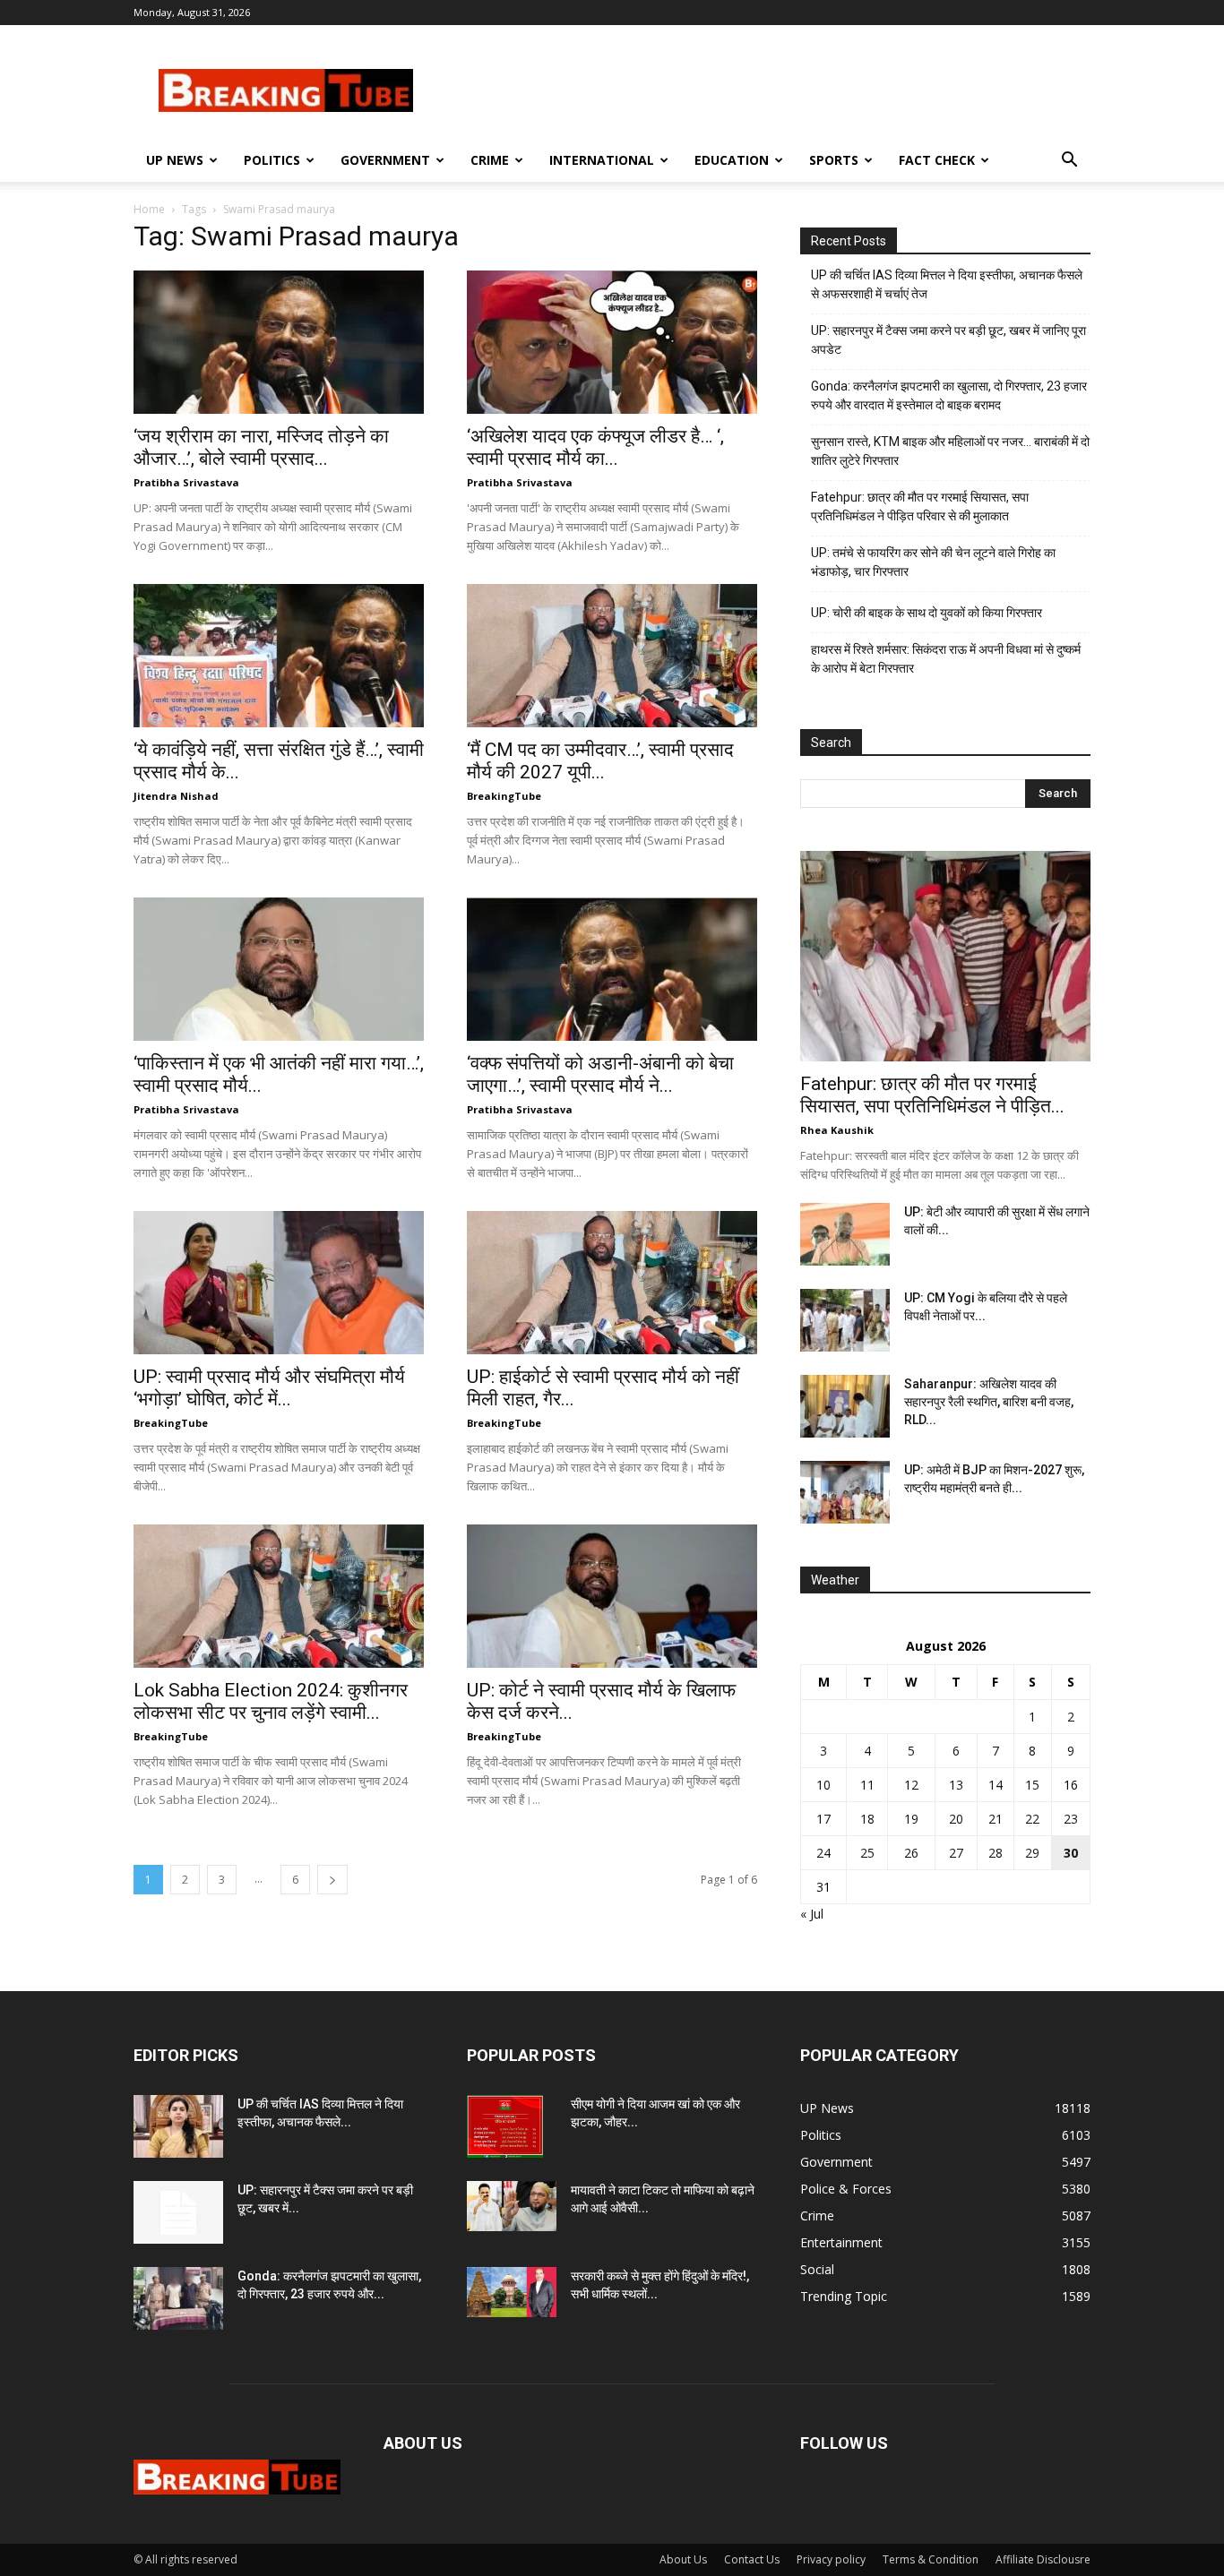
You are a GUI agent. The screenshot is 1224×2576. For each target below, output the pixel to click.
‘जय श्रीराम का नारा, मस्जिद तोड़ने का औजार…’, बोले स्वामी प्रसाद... (261, 447)
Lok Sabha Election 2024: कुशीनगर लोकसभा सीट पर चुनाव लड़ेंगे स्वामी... (271, 1701)
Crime (490, 160)
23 (1071, 1819)
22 (1032, 1819)
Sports (834, 160)
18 (867, 1819)
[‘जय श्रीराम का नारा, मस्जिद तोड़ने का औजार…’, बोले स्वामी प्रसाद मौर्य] (279, 342)
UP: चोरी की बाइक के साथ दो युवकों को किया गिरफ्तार (927, 613)
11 (867, 1785)
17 (823, 1819)
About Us (683, 2559)
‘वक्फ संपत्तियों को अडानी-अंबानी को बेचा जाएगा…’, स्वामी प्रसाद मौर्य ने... (600, 1074)
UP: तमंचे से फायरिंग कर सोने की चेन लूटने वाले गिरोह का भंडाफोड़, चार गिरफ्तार (933, 562)
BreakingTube (504, 796)
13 (956, 1785)
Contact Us (752, 2559)
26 (911, 1853)
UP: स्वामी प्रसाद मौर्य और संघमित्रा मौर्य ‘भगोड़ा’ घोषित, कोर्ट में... (269, 1388)
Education (732, 160)
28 (996, 1853)
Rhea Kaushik (837, 1130)
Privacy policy (831, 2559)
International (602, 160)
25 (867, 1853)
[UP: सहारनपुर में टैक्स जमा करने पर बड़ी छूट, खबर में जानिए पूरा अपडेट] (178, 2212)
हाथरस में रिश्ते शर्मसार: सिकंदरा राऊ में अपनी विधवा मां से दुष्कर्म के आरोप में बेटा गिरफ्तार (946, 659)
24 (823, 1853)
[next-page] (332, 1880)
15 (1032, 1785)
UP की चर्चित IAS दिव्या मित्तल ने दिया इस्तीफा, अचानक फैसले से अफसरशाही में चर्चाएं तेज (947, 284)
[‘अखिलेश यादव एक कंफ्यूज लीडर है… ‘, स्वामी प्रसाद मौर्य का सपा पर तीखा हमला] (612, 342)
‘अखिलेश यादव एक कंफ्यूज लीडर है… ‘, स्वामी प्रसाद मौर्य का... (595, 447)
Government (385, 160)
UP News (175, 160)
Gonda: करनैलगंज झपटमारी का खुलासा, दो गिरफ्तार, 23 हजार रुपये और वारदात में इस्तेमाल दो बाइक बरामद (949, 395)
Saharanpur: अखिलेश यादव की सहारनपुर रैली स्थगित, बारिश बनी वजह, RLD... (989, 1402)
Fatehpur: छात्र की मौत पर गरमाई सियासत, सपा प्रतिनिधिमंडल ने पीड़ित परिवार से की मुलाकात (920, 507)
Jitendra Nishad (176, 796)
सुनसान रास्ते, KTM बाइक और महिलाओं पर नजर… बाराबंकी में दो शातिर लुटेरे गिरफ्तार (950, 451)
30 (1071, 1853)
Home (149, 209)
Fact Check (937, 160)
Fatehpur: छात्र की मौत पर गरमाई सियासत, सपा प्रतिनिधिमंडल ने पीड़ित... (932, 1095)
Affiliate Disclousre (1043, 2559)
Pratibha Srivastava (186, 482)
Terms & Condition (931, 2559)
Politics (272, 160)
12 (911, 1785)
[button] (1069, 162)
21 (996, 1819)
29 (1032, 1853)
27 (956, 1853)
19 (911, 1819)
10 (823, 1785)
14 (996, 1785)
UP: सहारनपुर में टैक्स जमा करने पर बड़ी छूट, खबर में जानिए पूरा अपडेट (948, 340)
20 (956, 1819)
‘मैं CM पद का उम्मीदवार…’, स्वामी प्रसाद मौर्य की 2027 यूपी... (600, 761)
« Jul (812, 1914)
